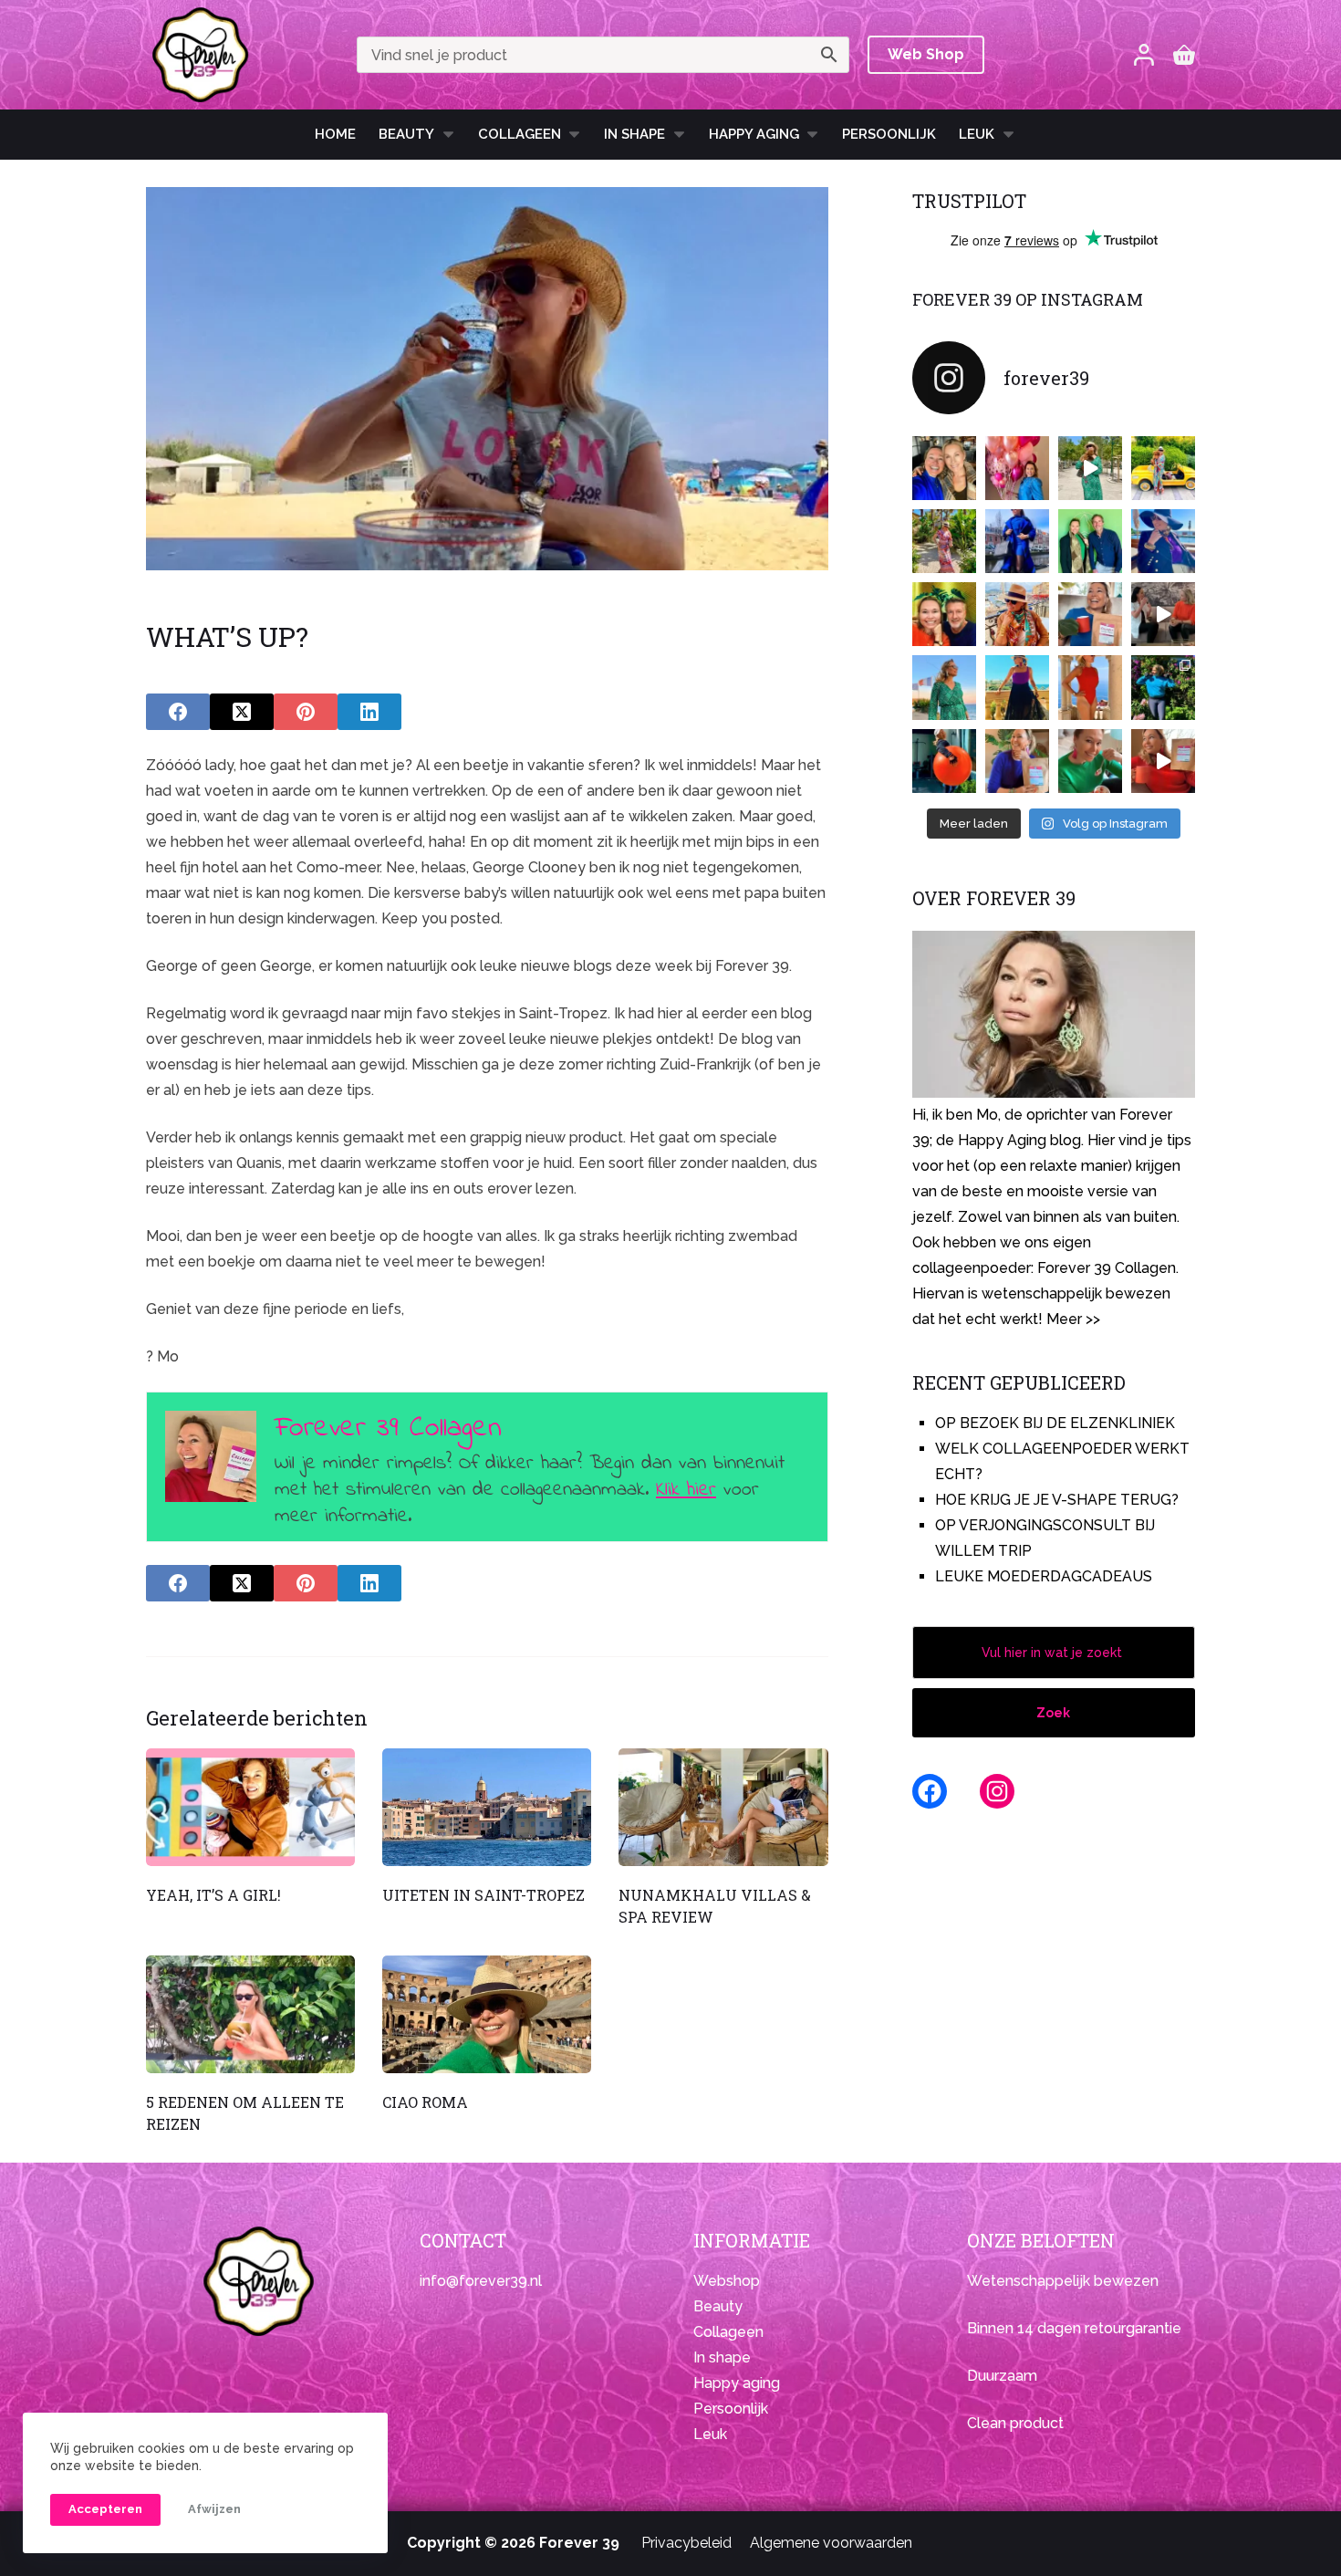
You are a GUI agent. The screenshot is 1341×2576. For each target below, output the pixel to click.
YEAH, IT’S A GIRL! (213, 1895)
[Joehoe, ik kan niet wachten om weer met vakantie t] (1090, 687)
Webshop (727, 2281)
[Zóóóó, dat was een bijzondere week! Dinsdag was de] (1090, 761)
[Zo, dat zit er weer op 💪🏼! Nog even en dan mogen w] (944, 761)
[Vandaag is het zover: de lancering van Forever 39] (1163, 761)
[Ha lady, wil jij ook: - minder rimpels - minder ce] (1017, 761)
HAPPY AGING (754, 134)
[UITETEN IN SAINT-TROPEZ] (487, 1807)
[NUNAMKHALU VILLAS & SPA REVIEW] (723, 1807)
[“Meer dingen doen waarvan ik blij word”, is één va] (944, 541)
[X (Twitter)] (242, 712)
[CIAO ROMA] (487, 2014)
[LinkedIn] (369, 712)
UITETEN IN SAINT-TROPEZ (483, 1895)
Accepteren (105, 2509)
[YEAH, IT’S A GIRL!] (250, 1807)
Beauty (406, 134)
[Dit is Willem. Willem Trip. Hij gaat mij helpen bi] (1090, 541)
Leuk (977, 134)
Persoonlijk (889, 134)
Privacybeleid (686, 2543)
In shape (634, 134)
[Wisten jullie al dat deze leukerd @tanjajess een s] (944, 468)
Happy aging (737, 2383)
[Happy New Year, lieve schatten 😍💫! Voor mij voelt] (944, 687)
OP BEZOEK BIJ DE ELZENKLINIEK (1055, 1423)
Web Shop (926, 54)
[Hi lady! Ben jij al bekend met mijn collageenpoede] (1090, 614)
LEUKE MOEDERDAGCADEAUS (1044, 1576)
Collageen (520, 134)
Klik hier (686, 1490)
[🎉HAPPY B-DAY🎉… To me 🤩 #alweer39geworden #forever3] (1017, 468)
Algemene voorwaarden (831, 2543)
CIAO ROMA (425, 2102)
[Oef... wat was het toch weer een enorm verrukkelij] (1017, 687)
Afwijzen (214, 2509)
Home (335, 134)
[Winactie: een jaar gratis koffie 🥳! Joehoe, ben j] (1163, 687)
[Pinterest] (306, 712)
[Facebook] (178, 712)
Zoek (1053, 1713)
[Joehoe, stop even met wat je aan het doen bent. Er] (1163, 614)
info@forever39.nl (481, 2281)
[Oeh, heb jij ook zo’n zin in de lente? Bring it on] (1017, 541)
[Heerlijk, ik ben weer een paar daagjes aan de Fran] (1163, 541)
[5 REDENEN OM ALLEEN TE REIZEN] (250, 2014)
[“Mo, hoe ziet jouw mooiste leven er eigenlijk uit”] (1017, 614)
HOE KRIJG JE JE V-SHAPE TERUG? (1057, 1500)
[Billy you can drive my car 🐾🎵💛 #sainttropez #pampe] (1163, 468)
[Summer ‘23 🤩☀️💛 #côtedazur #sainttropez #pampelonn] (1090, 468)
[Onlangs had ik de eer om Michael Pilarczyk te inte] (944, 614)
